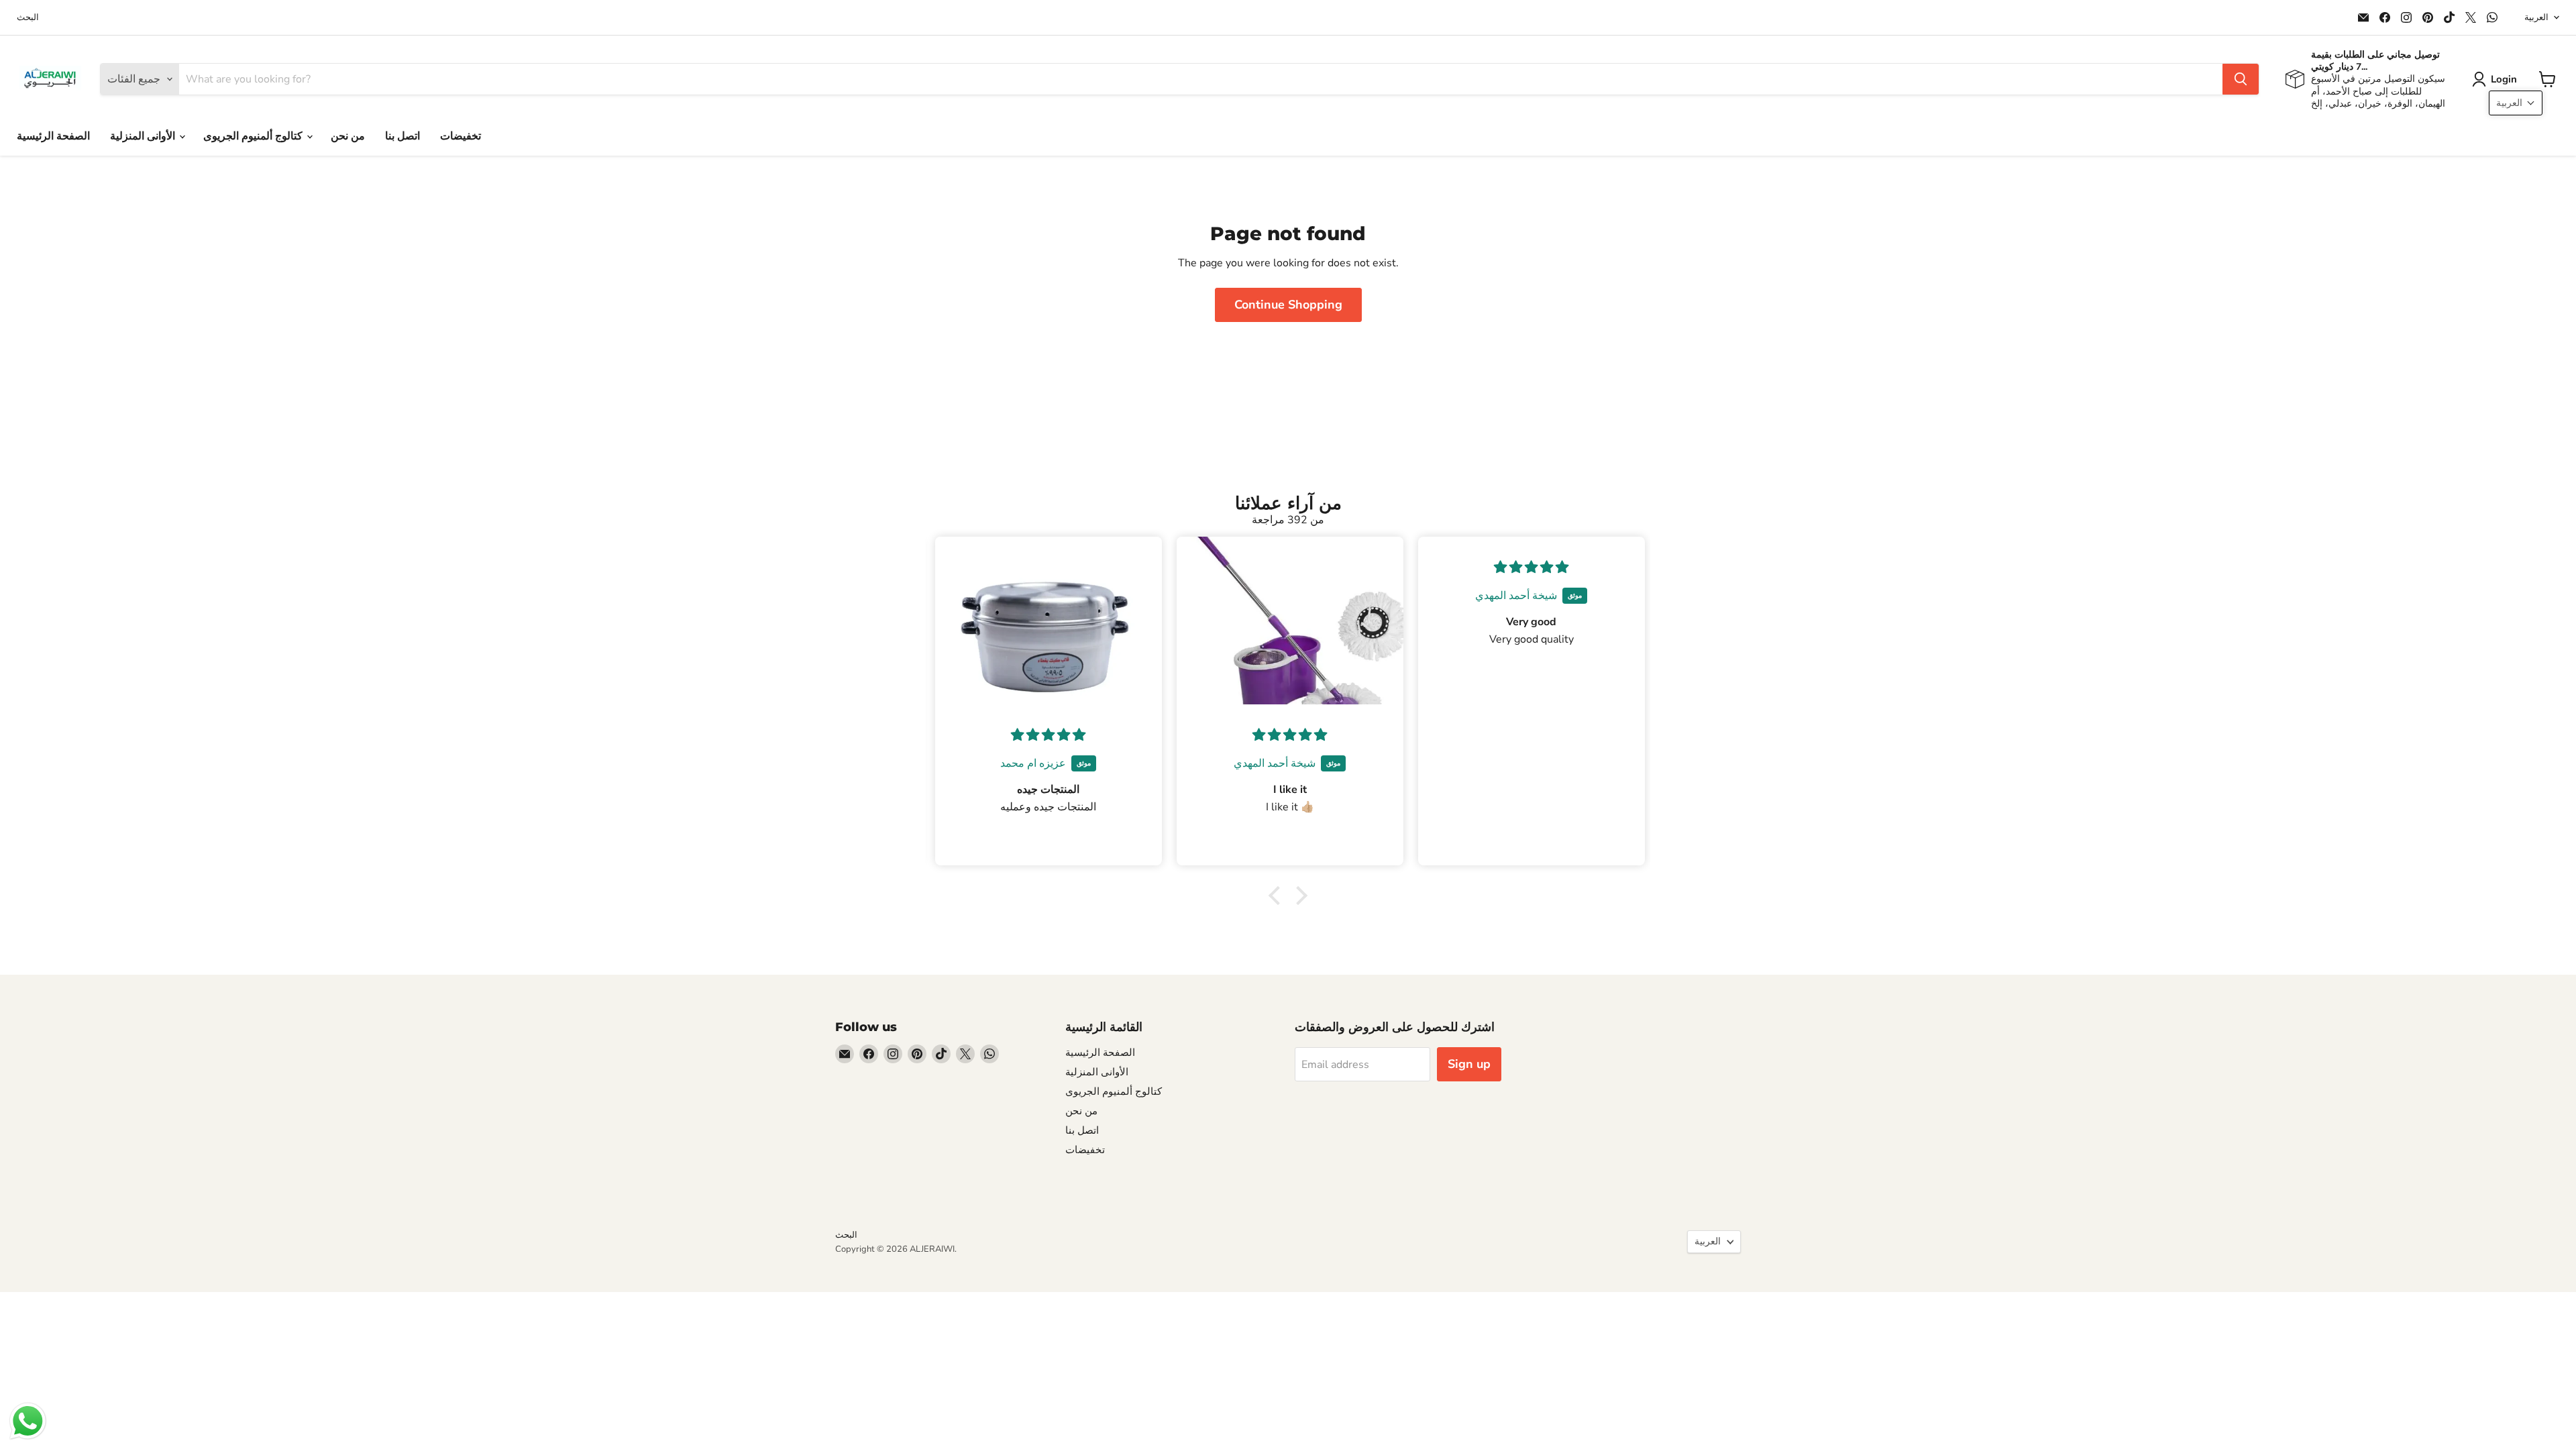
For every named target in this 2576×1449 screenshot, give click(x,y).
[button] (2497, 79)
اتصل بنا (402, 136)
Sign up (1469, 1064)
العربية (2536, 17)
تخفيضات (461, 136)
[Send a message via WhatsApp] (28, 1421)
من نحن (348, 136)
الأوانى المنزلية (144, 136)
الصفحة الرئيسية (53, 136)
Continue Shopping (1288, 305)
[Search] (2241, 79)
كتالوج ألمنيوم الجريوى (254, 136)
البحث (28, 18)
